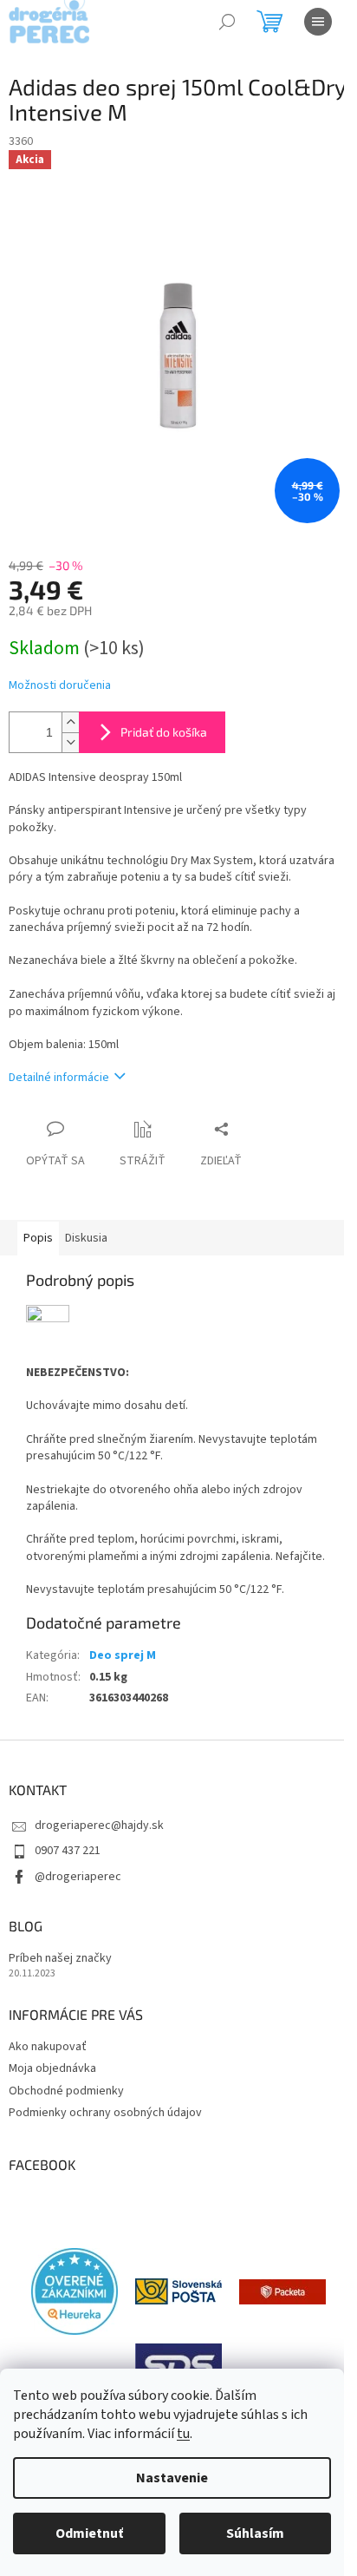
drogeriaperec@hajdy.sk (99, 1825)
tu (183, 2434)
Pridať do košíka (164, 732)
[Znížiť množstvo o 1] (70, 742)
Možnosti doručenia (60, 686)
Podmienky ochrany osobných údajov (105, 2113)
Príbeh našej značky (60, 1959)
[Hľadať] (227, 22)
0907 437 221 (68, 1851)
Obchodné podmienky (66, 2091)
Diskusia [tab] (86, 1238)
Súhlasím (255, 2533)
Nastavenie (172, 2478)
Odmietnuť (89, 2533)
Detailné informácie (59, 1078)
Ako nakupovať (48, 2047)
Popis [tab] (38, 1238)
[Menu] (318, 22)
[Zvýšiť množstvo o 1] (70, 722)
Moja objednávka (52, 2068)
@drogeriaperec (78, 1877)
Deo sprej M (123, 1655)
